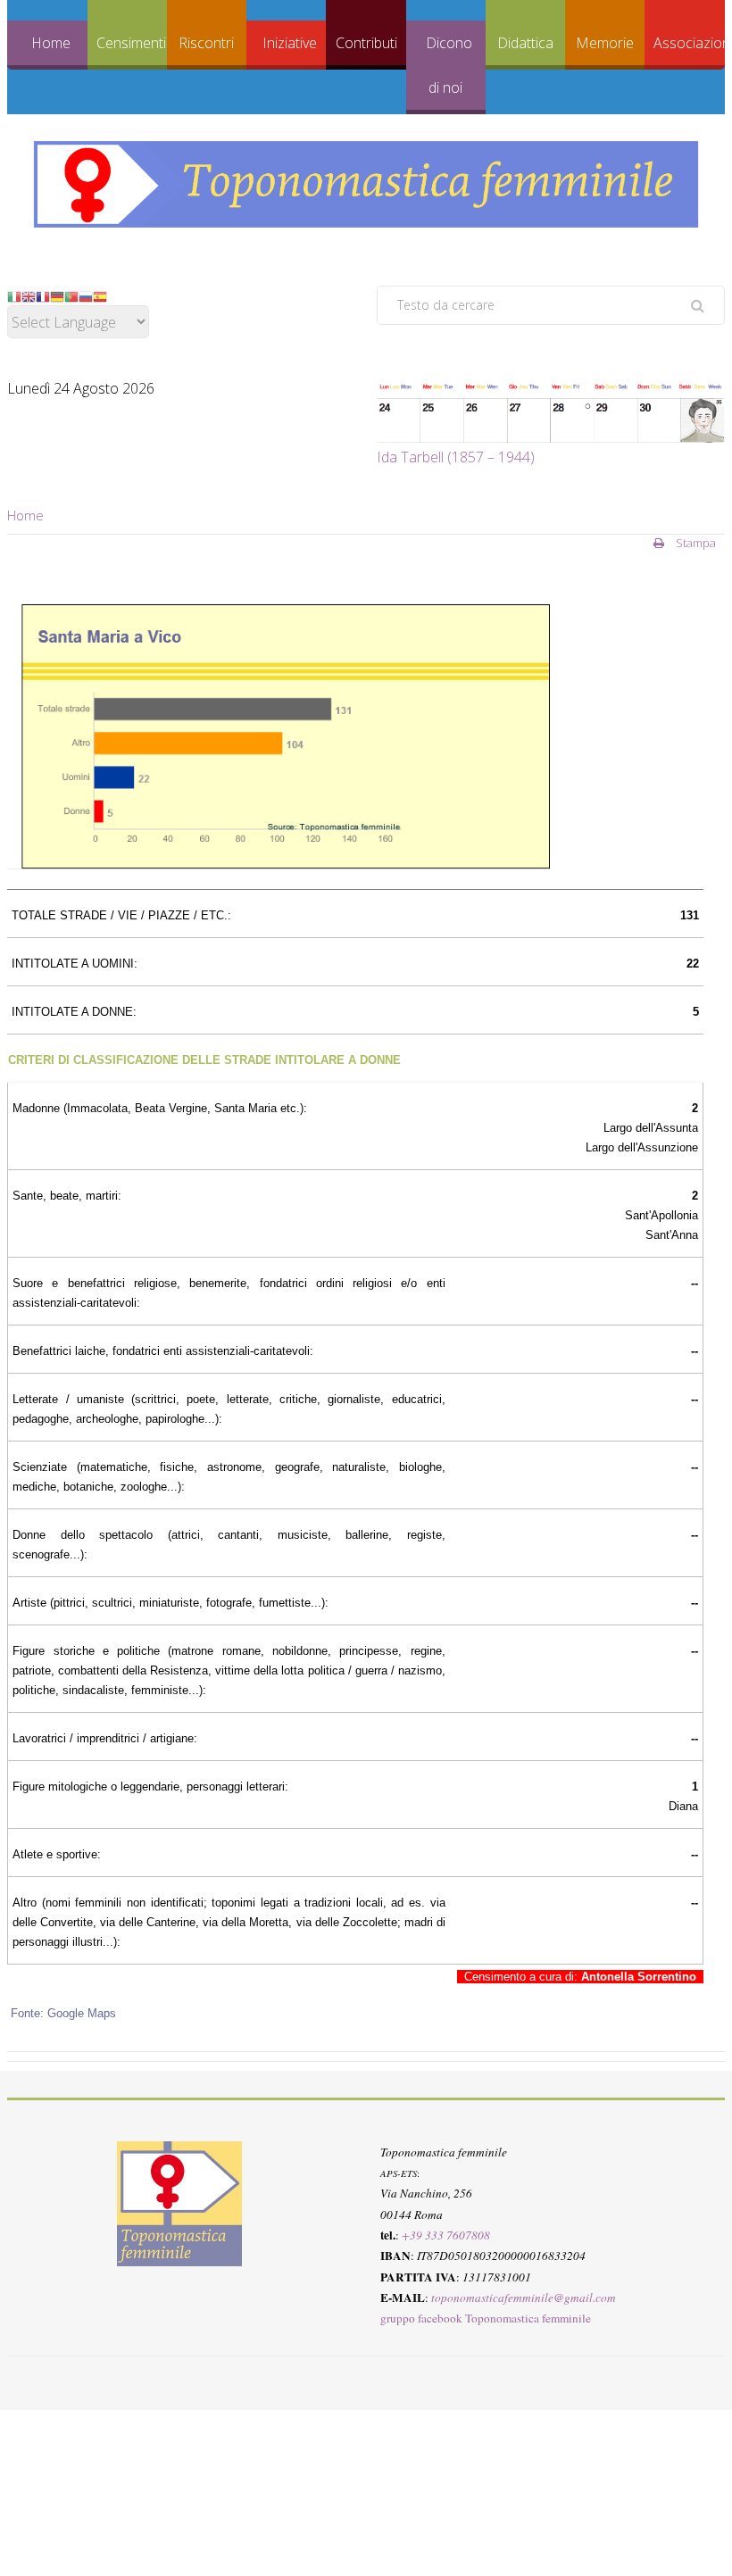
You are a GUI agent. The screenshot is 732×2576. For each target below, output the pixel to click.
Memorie (605, 43)
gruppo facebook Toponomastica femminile (486, 2318)
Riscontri (206, 43)
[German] (57, 295)
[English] (29, 295)
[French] (43, 295)
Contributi (366, 43)
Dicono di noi (449, 65)
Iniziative (290, 43)
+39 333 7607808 (446, 2235)
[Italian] (14, 295)
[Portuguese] (71, 295)
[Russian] (86, 295)
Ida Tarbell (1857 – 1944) (456, 457)
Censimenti (131, 43)
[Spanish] (100, 295)
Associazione (689, 43)
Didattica (525, 43)
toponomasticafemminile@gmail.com (524, 2298)
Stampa (695, 543)
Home (51, 43)
